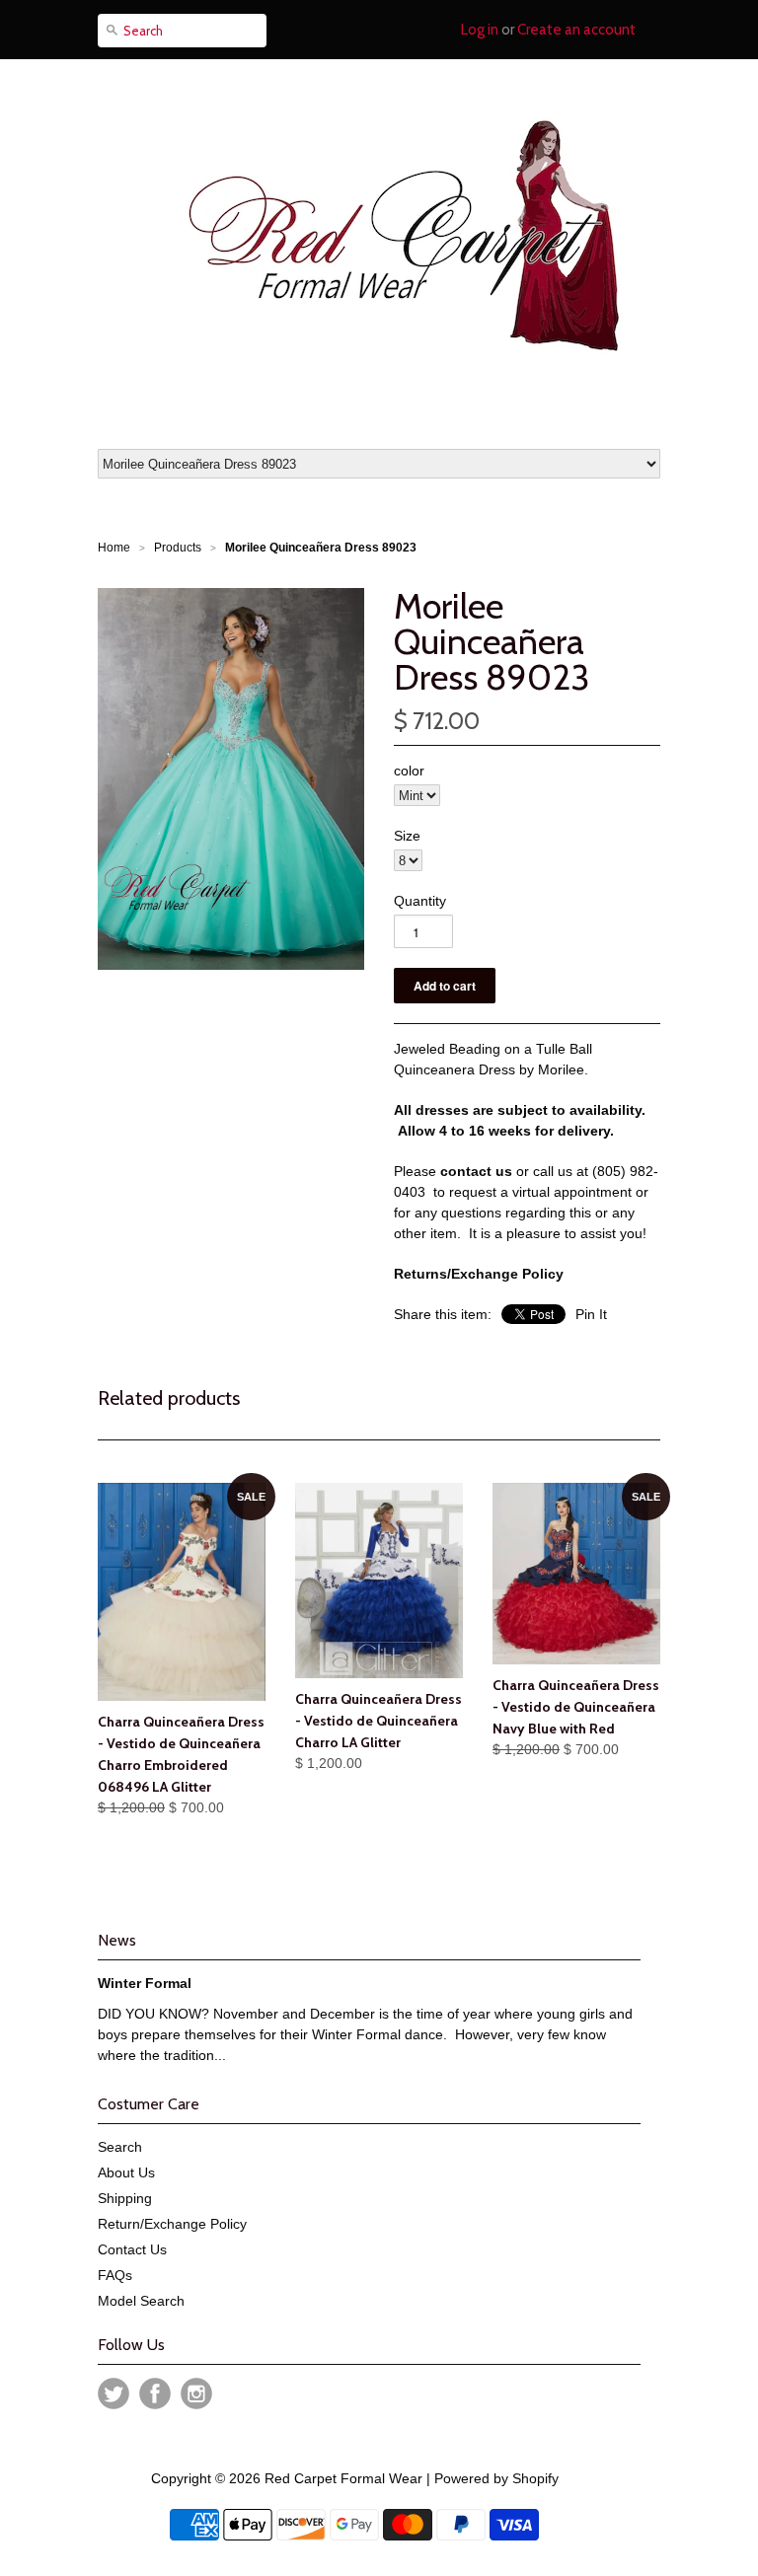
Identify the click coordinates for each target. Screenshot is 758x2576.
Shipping (125, 2198)
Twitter (114, 2393)
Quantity (420, 901)
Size (407, 836)
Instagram (196, 2393)
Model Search (141, 2301)
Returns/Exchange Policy (479, 1274)
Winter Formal (145, 1983)
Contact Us (132, 2249)
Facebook (155, 2393)
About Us (126, 2172)
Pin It (591, 1314)
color (409, 771)
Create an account (576, 30)
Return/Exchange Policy (172, 2224)
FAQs (115, 2275)
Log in (480, 30)
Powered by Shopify (496, 2478)
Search (120, 2147)
